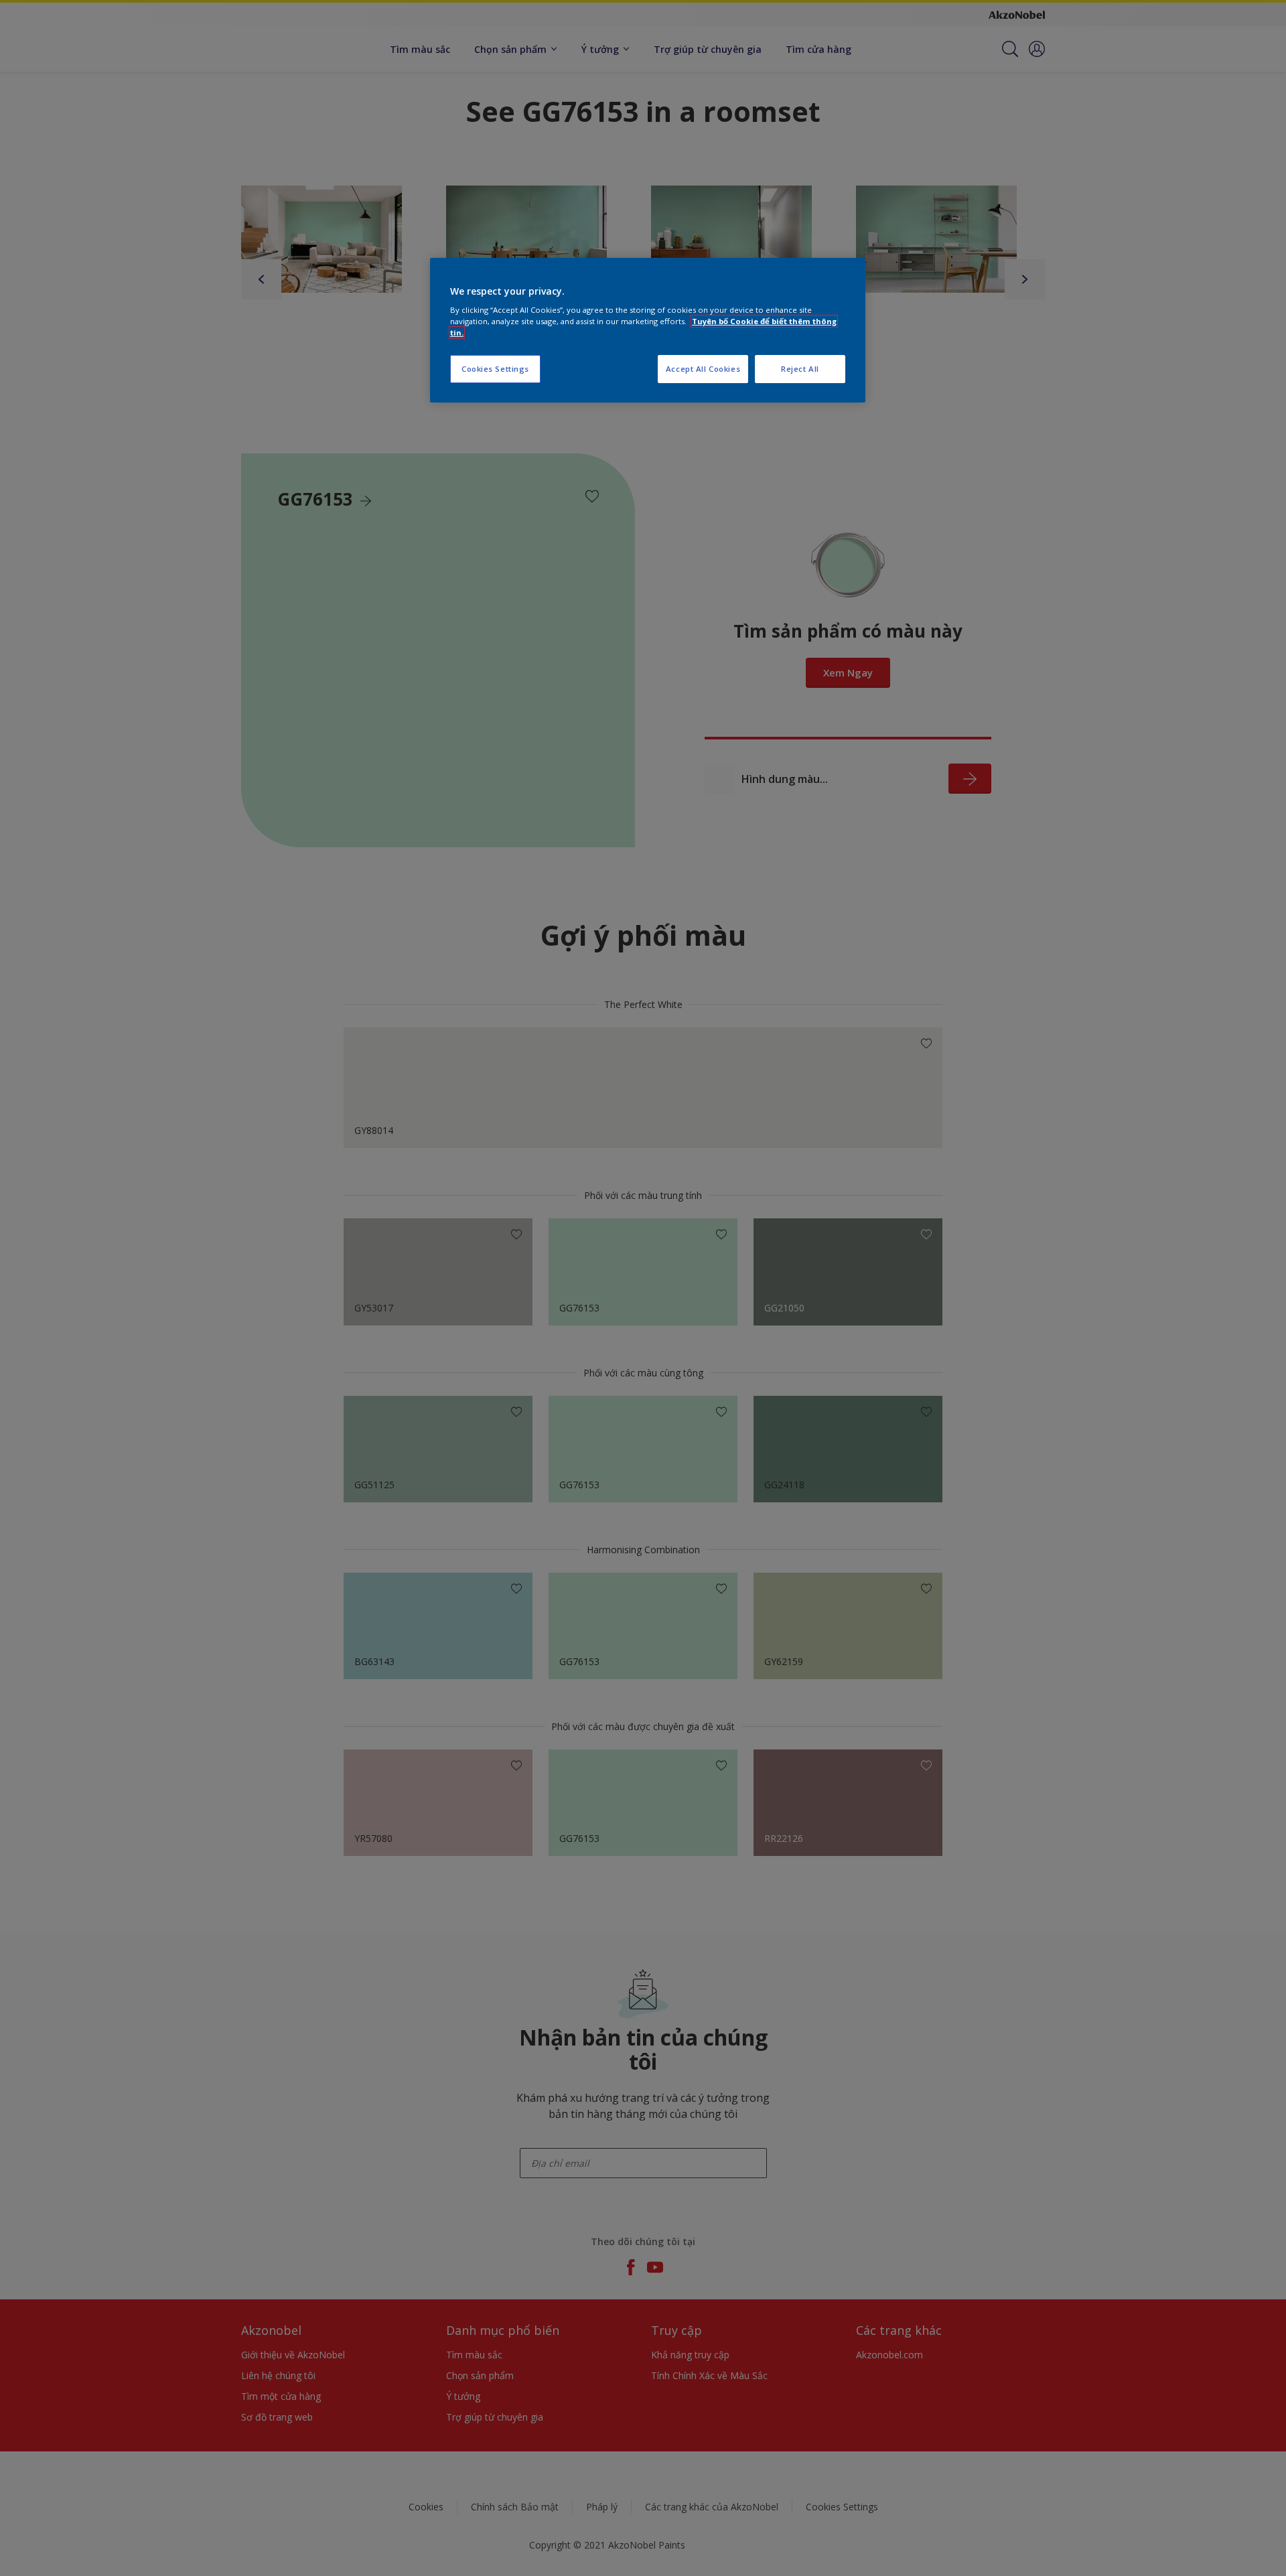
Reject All (800, 369)
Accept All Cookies (703, 369)
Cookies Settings (495, 369)
